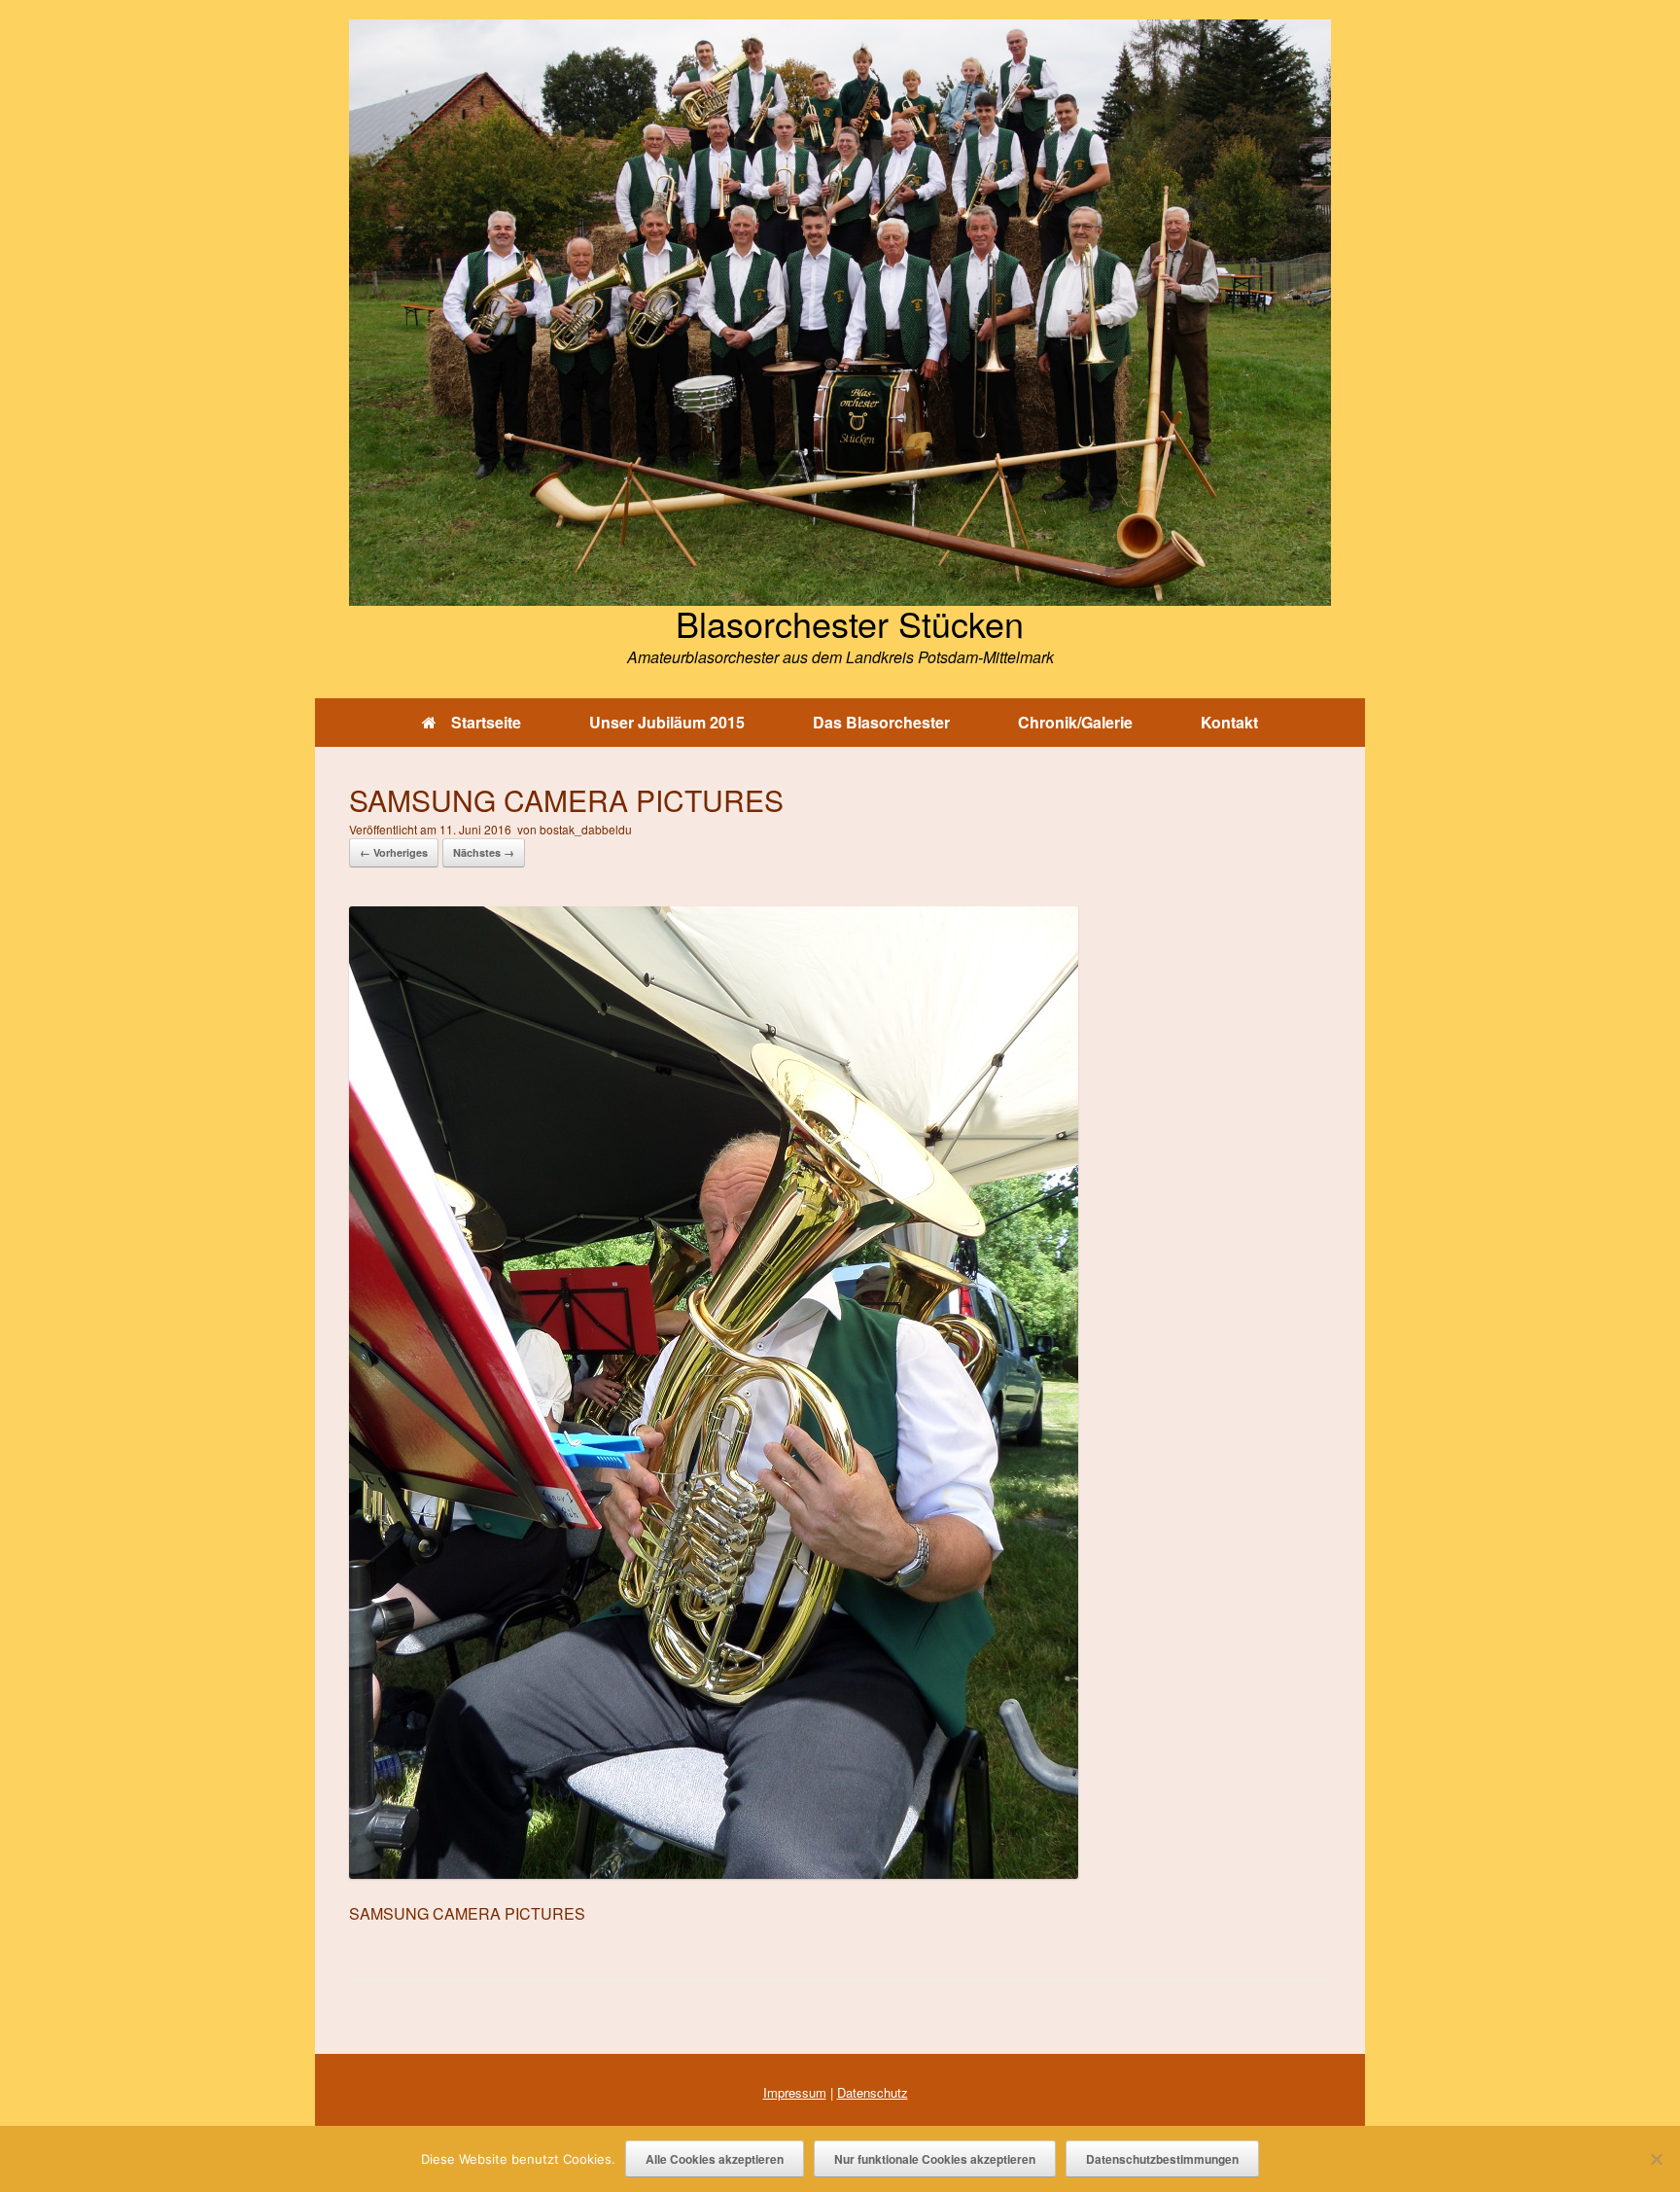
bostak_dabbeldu (586, 829)
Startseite (486, 722)
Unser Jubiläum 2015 (667, 722)
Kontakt (1229, 722)
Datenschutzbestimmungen (1162, 2159)
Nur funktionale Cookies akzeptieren (935, 2159)
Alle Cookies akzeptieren (715, 2159)
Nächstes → (484, 852)
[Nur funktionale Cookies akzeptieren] (1656, 2159)
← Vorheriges (394, 852)
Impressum (795, 2092)
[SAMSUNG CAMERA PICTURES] (714, 1873)
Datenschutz (873, 2092)
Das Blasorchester (881, 722)
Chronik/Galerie (1075, 722)
